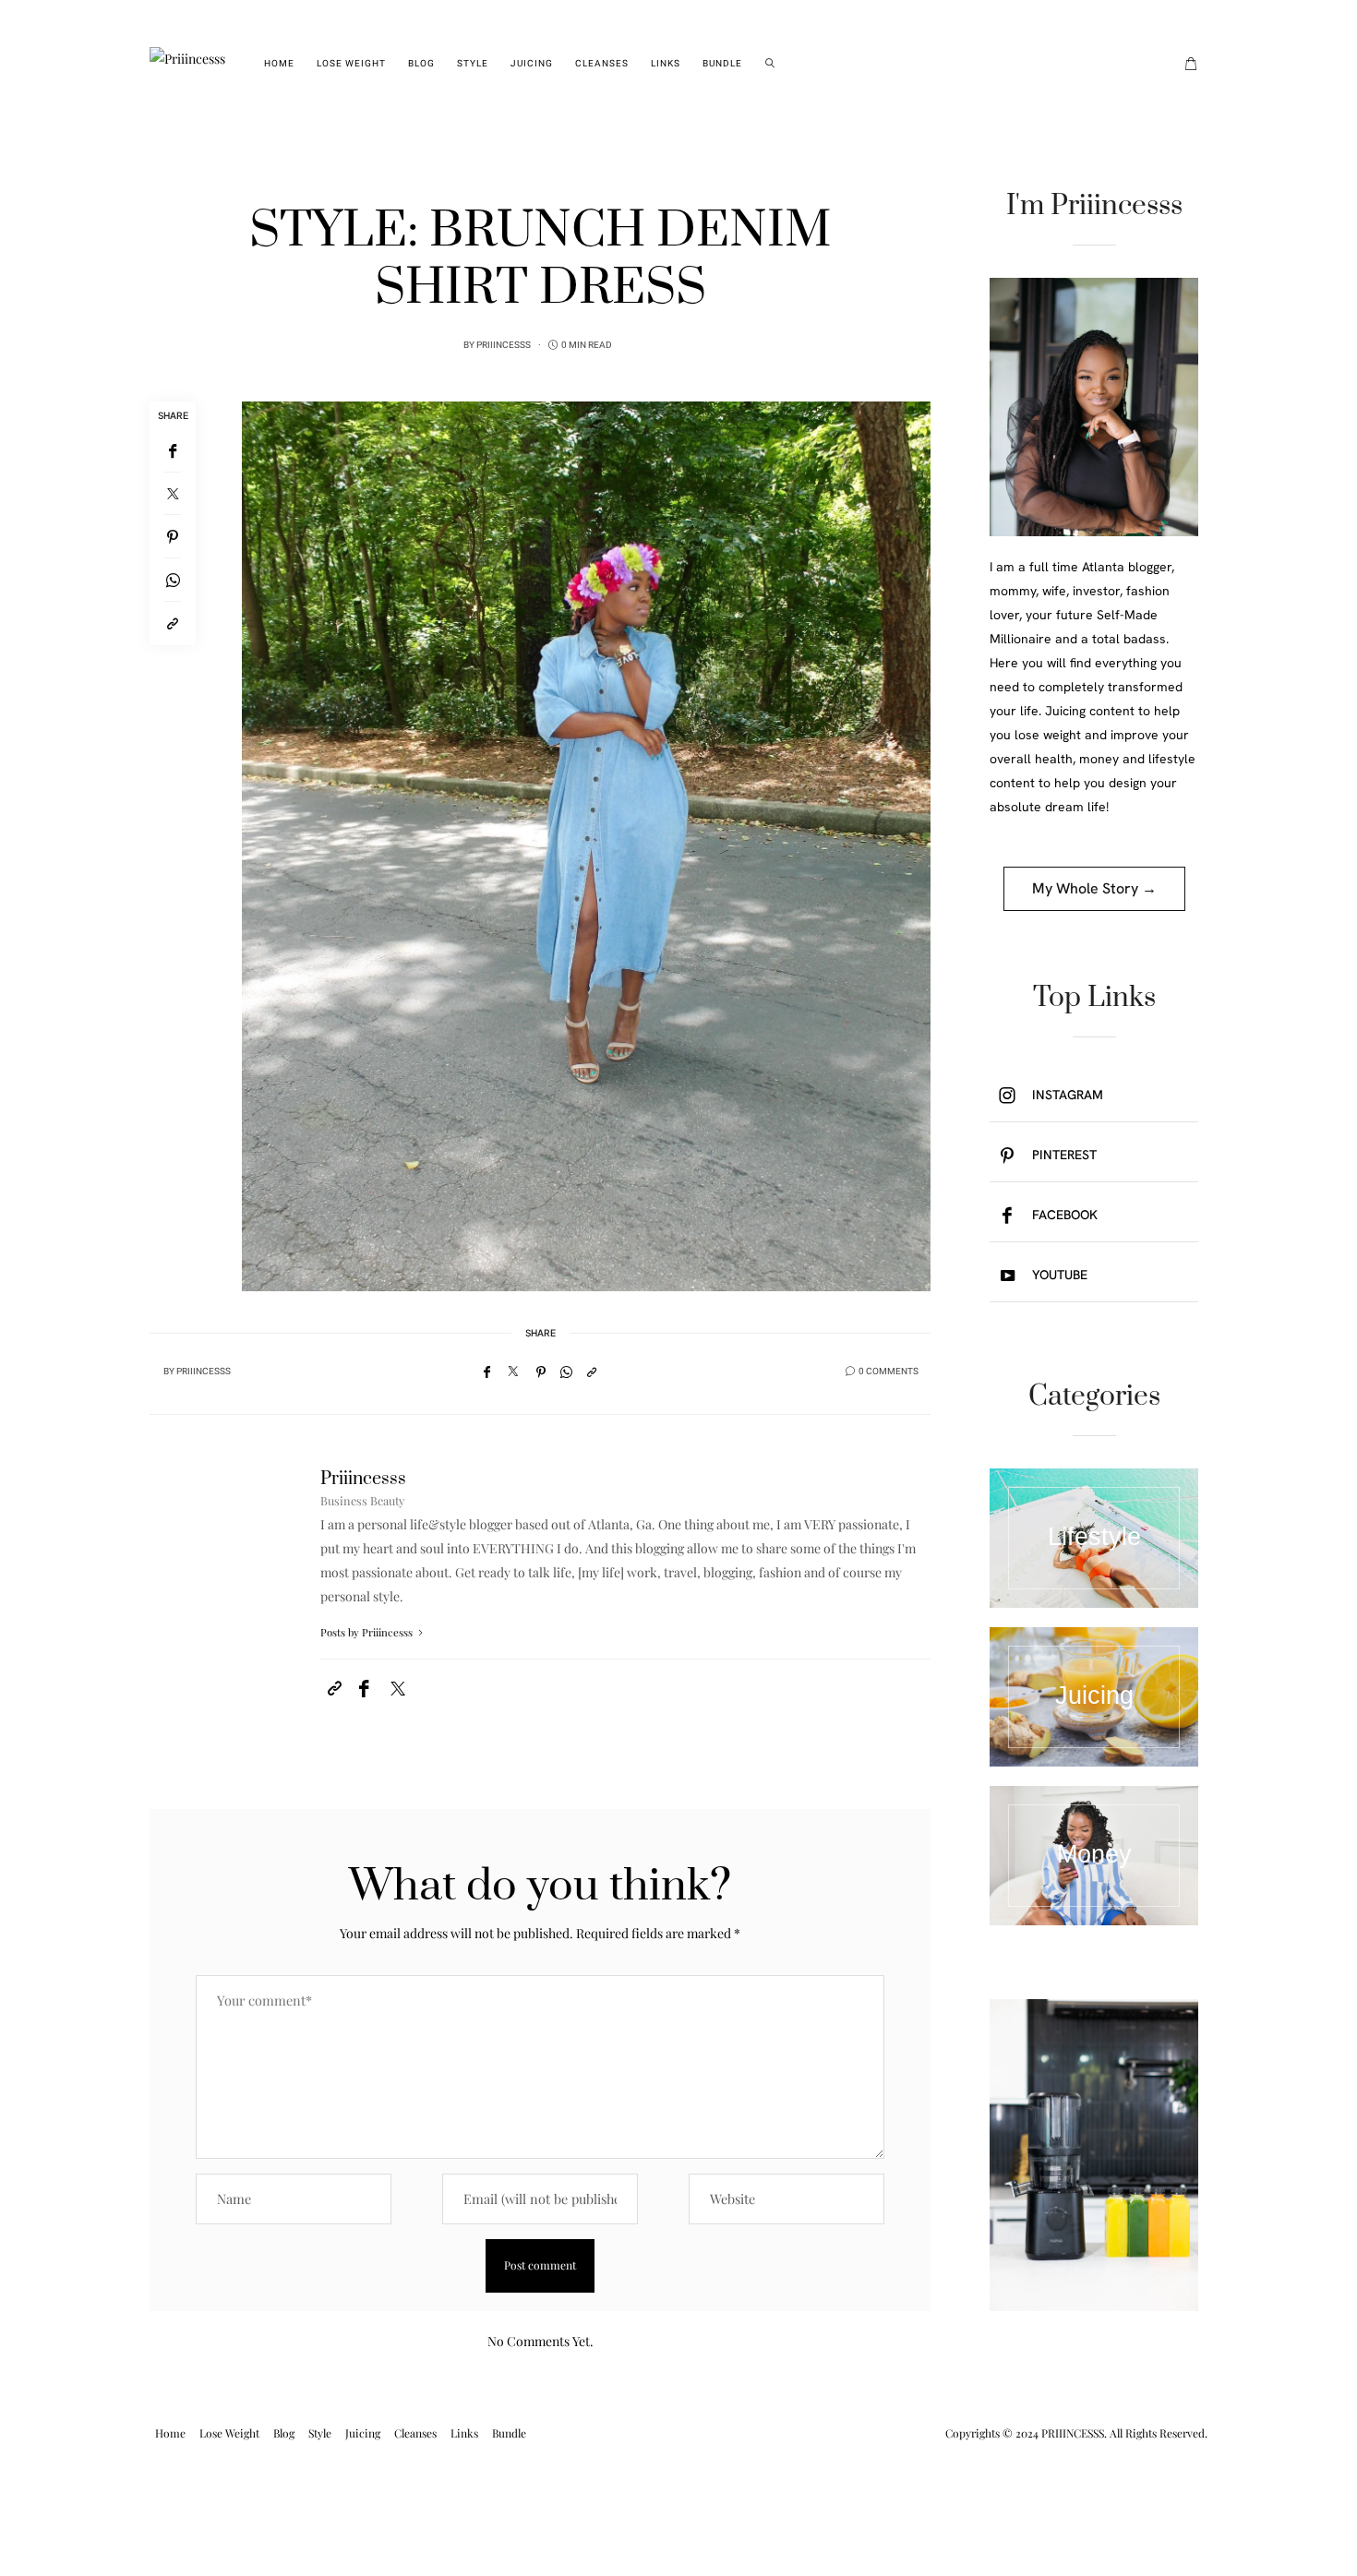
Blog (421, 64)
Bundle (722, 64)
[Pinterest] (173, 537)
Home (279, 64)
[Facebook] (173, 451)
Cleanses (602, 64)
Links (666, 64)
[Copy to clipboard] (173, 623)
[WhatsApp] (173, 580)
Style (473, 64)
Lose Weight (351, 64)
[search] (770, 64)
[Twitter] (173, 494)
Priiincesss (504, 345)
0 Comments (889, 1372)
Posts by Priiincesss (368, 1632)
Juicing (532, 64)
